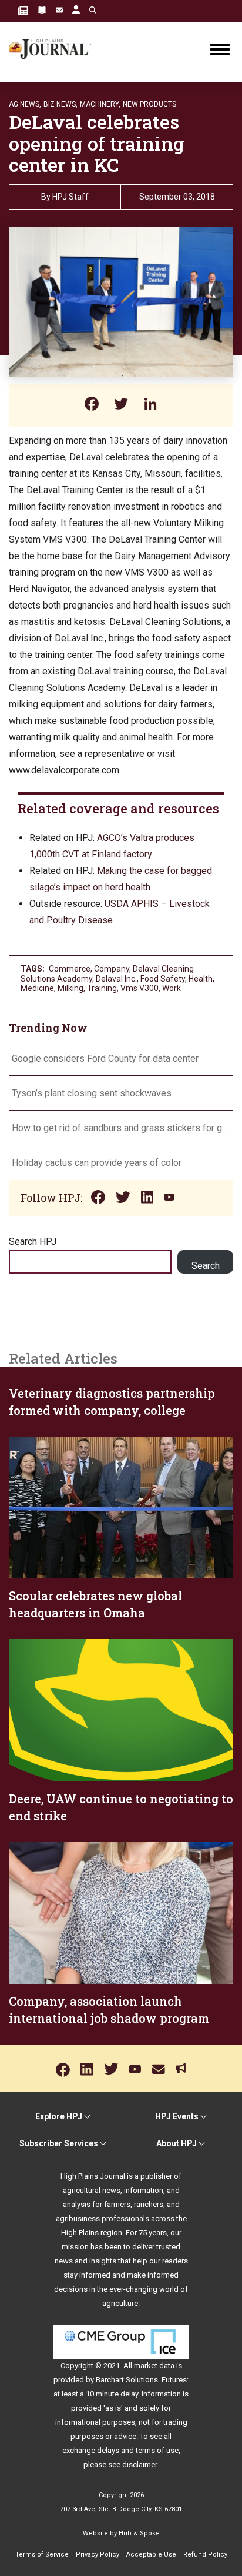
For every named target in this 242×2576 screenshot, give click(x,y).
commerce (70, 969)
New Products (149, 104)
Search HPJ (33, 1242)
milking (70, 988)
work (172, 988)
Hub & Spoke (139, 2533)
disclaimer (140, 2464)
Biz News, (60, 104)
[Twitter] (121, 405)
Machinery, (100, 104)
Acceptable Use (151, 2555)
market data (154, 2366)
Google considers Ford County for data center (105, 1058)
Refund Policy (205, 2555)
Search (206, 1266)
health (201, 979)
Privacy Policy (98, 2555)
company (112, 969)
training (102, 988)
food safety (163, 979)
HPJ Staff (70, 197)
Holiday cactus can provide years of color (97, 1163)
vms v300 (140, 988)
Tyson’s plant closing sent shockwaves (92, 1093)
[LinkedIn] (150, 405)
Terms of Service (42, 2555)
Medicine (37, 988)
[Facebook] (92, 405)
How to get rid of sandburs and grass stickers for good (121, 1128)
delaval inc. (116, 979)
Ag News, (25, 104)
